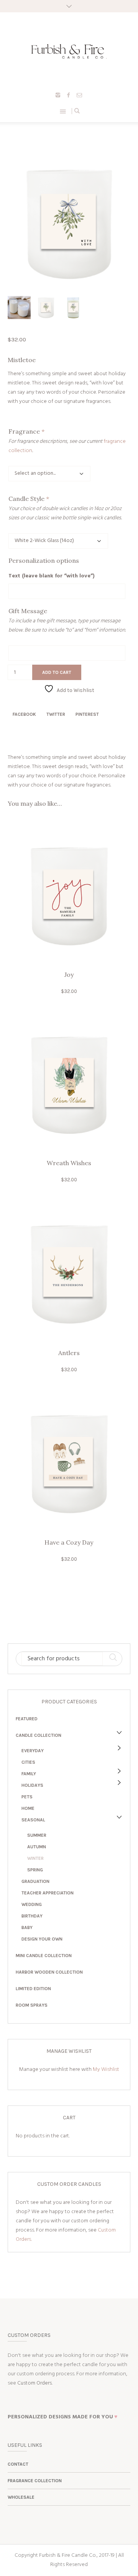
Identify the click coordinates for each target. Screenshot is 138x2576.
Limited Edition (33, 1989)
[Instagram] (58, 95)
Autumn (37, 1847)
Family (29, 1774)
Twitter (56, 714)
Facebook (24, 714)
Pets (27, 1797)
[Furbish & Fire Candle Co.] (69, 51)
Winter (35, 1858)
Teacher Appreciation (48, 1893)
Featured (27, 1719)
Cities (28, 1762)
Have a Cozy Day (69, 1542)
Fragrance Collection (35, 2481)
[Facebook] (69, 95)
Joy (69, 975)
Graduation (35, 1881)
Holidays (32, 1785)
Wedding (32, 1904)
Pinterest (87, 714)
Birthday (32, 1916)
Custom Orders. (35, 2383)
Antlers (69, 1353)
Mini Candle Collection (44, 1956)
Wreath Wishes (69, 1163)
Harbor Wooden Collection (49, 1972)
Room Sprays (32, 2005)
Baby (27, 1927)
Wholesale (21, 2497)
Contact (18, 2464)
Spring (35, 1870)
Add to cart (57, 672)
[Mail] (79, 95)
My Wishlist (106, 2070)
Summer (37, 1835)
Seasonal (33, 1820)
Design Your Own (42, 1939)
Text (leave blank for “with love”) (52, 576)
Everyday (33, 1751)
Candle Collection (39, 1735)
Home (28, 1808)
